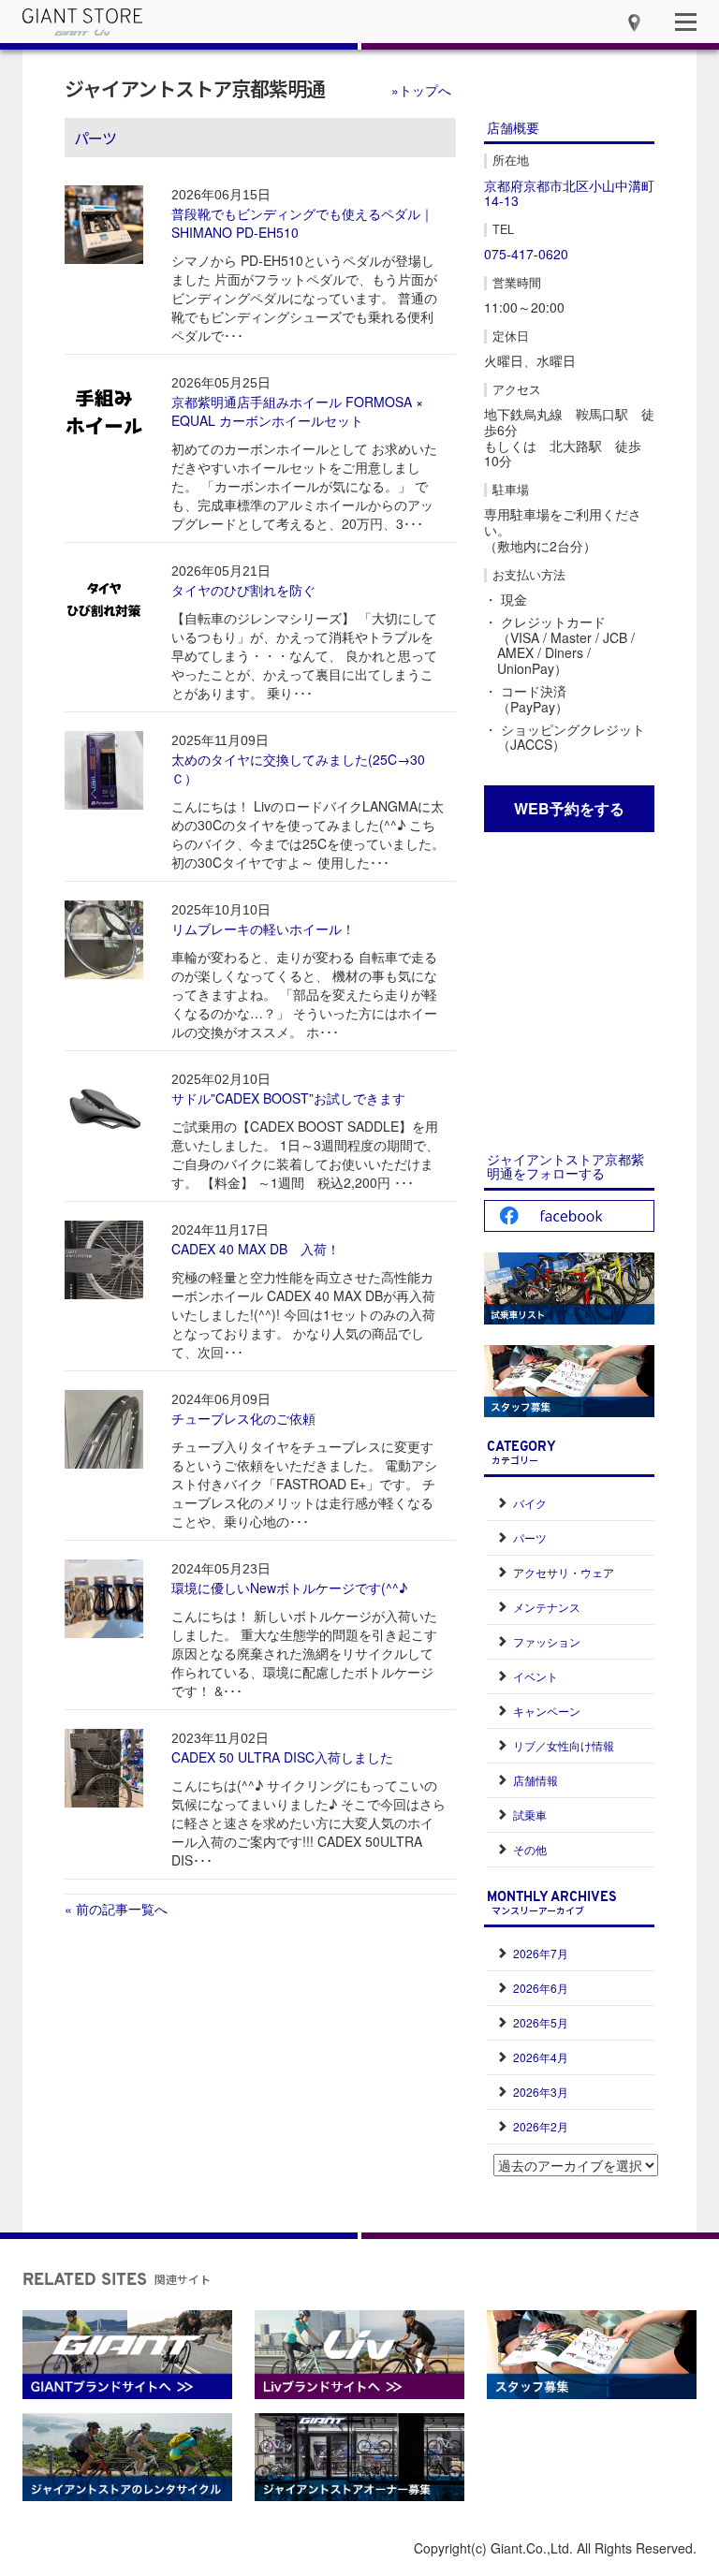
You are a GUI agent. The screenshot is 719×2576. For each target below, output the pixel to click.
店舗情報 (536, 1780)
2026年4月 (541, 2057)
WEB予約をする (569, 808)
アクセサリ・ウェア (564, 1572)
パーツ (530, 1537)
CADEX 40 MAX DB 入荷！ (256, 1249)
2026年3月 (541, 2092)
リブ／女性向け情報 (564, 1745)
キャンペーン (547, 1711)
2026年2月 (541, 2126)
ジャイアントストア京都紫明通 (195, 88)
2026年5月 (541, 2022)
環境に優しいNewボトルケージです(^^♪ (289, 1588)
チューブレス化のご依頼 (243, 1418)
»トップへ (421, 90)
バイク (530, 1503)
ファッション (547, 1641)
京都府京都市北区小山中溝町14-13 (569, 193)
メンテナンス (547, 1607)
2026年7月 (541, 1953)
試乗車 (530, 1815)
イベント (536, 1676)
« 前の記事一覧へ (116, 1909)
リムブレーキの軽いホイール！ (263, 929)
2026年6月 (541, 1988)
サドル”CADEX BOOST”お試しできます (288, 1098)
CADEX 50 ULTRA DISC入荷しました (282, 1757)
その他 (530, 1849)
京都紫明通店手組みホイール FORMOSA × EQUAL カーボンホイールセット (297, 411)
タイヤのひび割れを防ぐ (243, 590)
